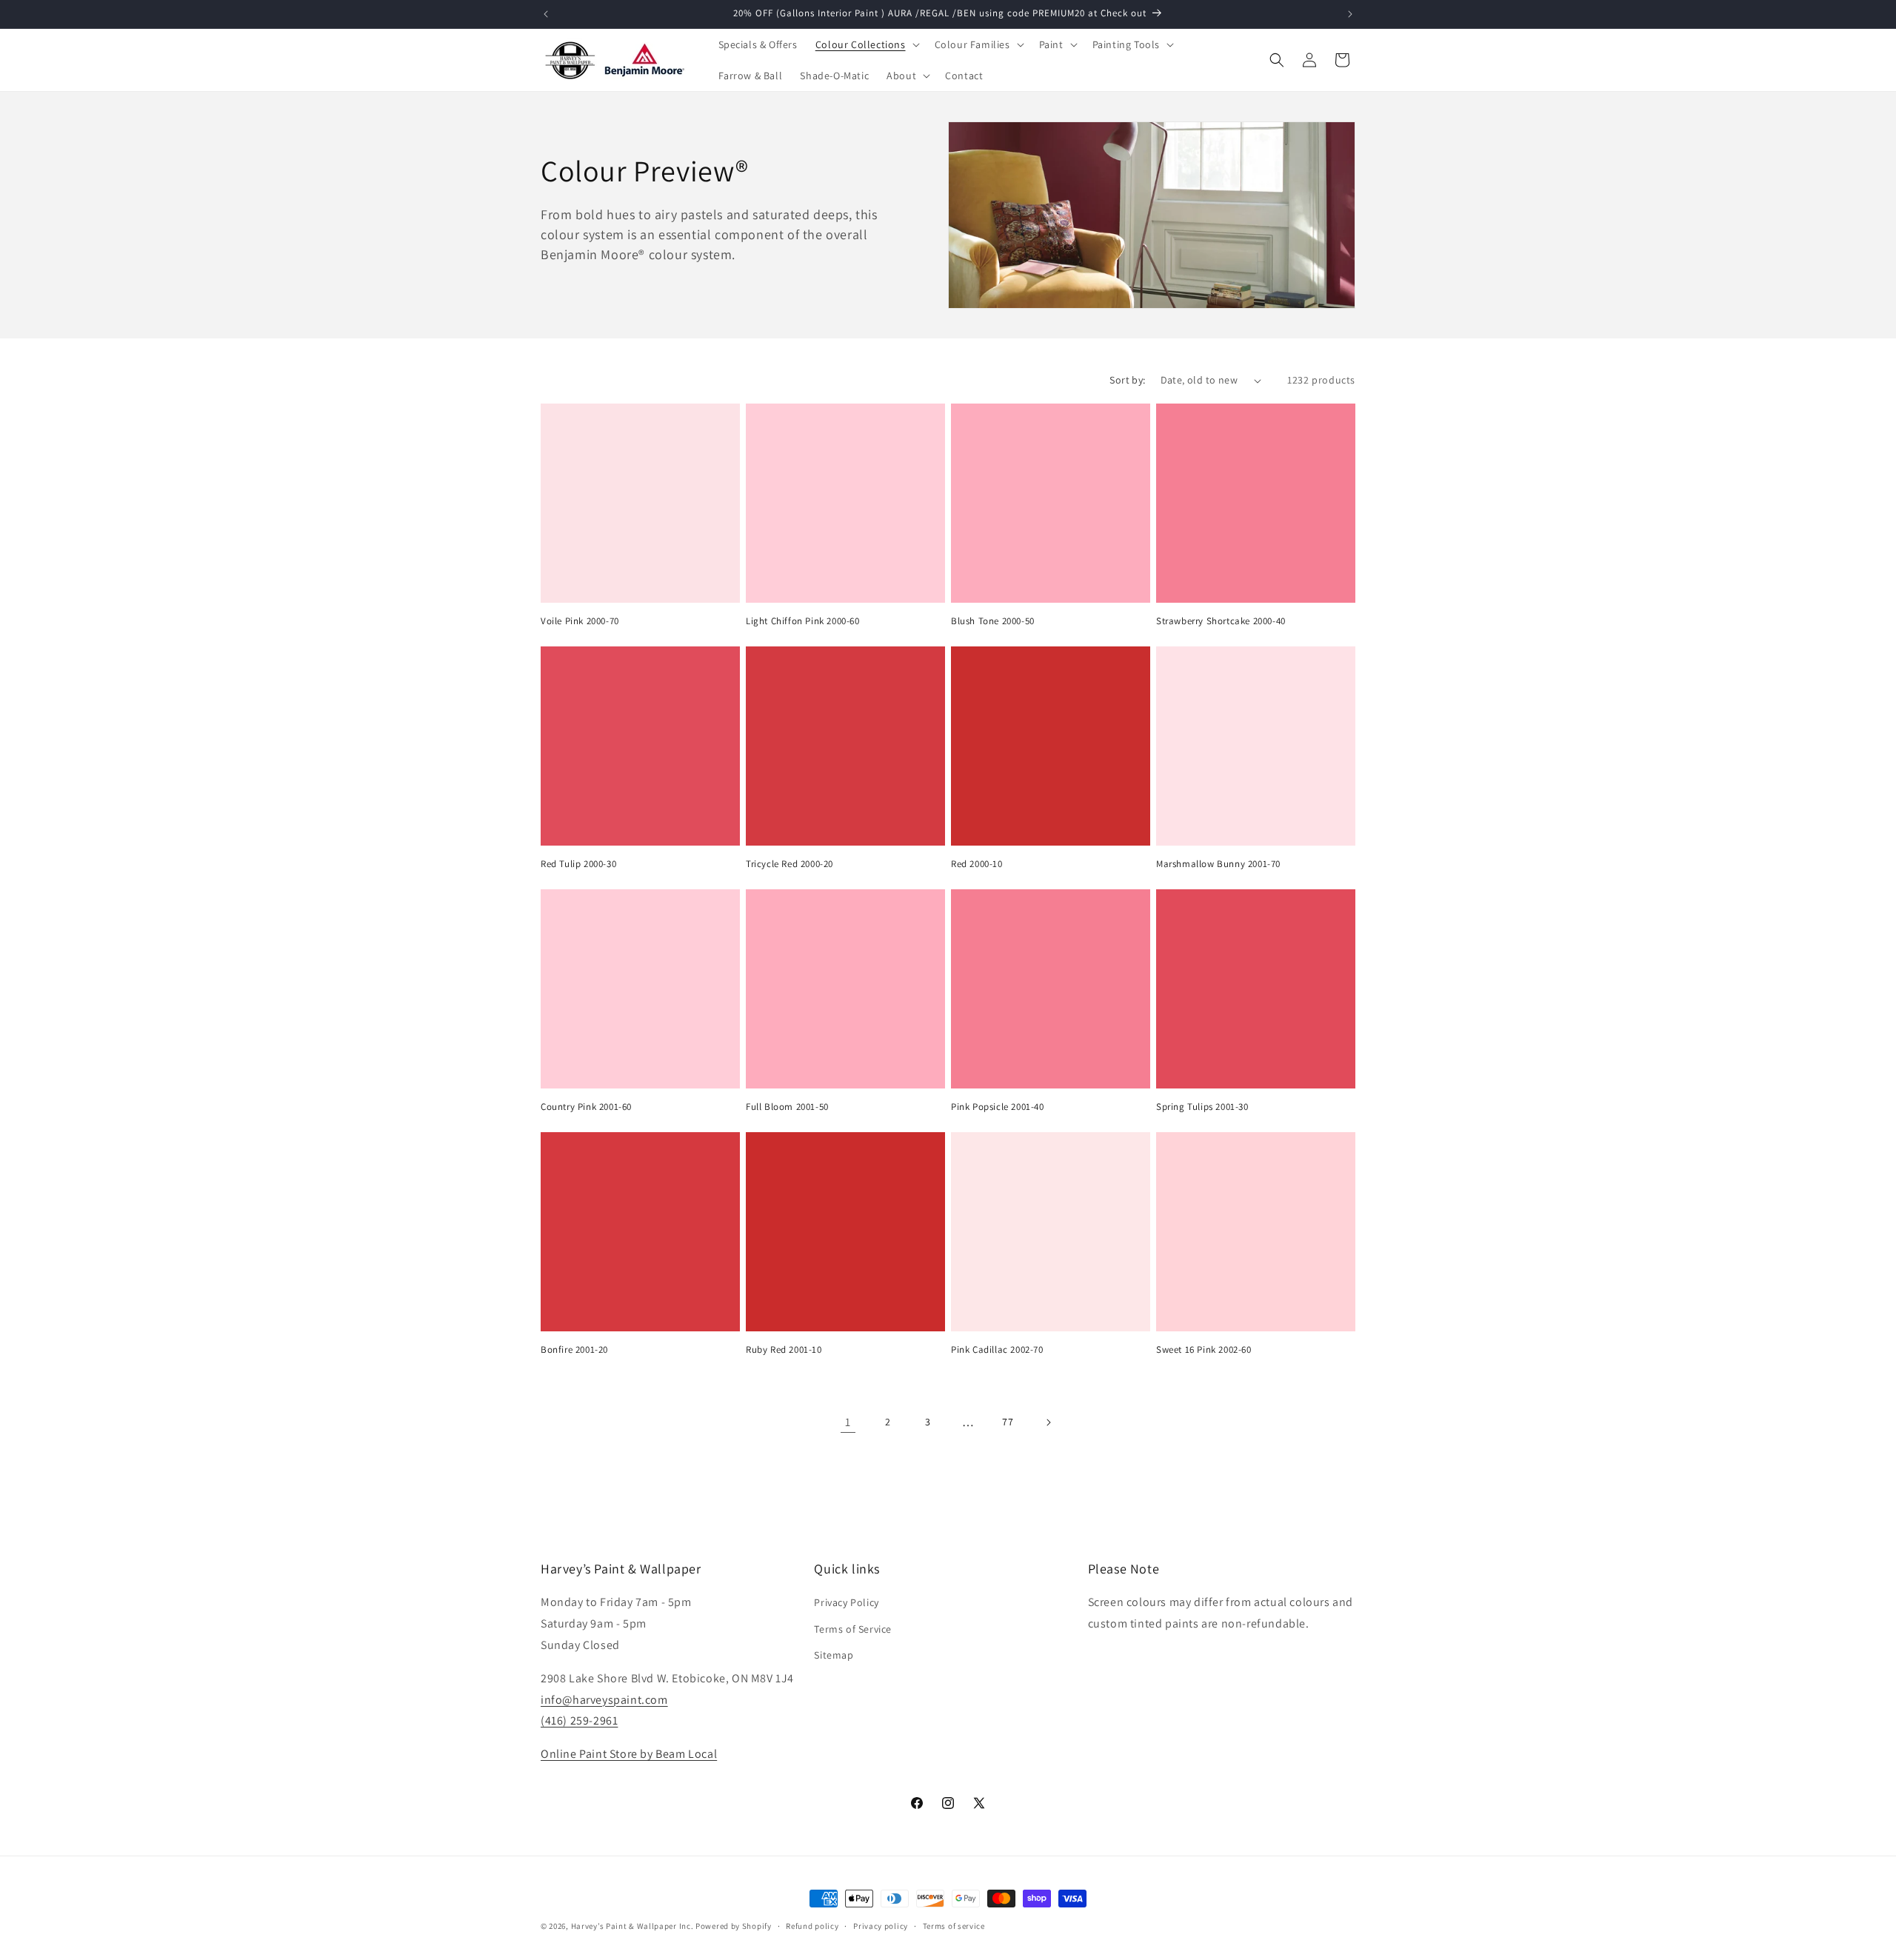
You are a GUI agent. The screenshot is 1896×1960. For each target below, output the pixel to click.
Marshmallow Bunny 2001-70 (1218, 864)
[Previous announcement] (546, 14)
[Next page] (1048, 1422)
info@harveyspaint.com (604, 1700)
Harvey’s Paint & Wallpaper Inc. (632, 1926)
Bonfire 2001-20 (574, 1350)
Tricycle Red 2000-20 (790, 864)
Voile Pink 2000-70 (580, 621)
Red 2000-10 (977, 864)
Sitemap (834, 1655)
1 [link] (848, 1422)
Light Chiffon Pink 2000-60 (803, 621)
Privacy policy (881, 1926)
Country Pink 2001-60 (586, 1107)
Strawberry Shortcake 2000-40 (1221, 621)
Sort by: (1127, 380)
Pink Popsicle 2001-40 (998, 1107)
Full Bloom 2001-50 (787, 1107)
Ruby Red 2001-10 (784, 1350)
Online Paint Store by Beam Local (629, 1754)
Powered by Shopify (734, 1926)
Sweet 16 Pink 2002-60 (1204, 1350)
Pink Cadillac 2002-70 (997, 1350)
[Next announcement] (1350, 14)
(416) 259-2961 (579, 1720)
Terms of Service (853, 1629)
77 (1008, 1422)
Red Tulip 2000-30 (578, 864)
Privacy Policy (846, 1602)
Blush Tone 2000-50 (993, 621)
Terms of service (954, 1926)
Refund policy (812, 1926)
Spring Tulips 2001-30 (1202, 1107)
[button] (866, 44)
